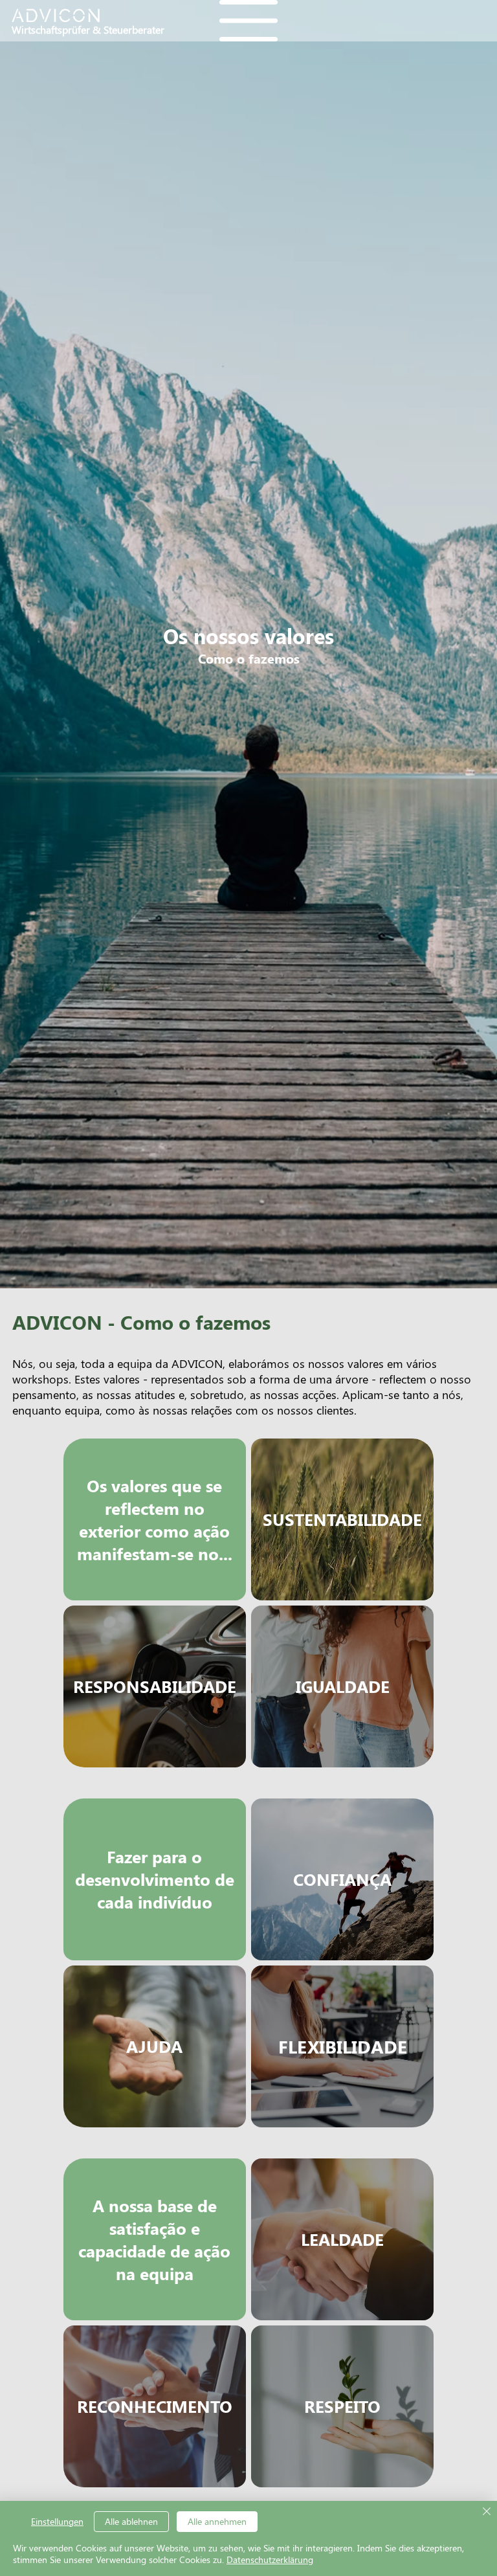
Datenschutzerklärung (270, 2559)
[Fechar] (487, 2512)
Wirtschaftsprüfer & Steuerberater (88, 29)
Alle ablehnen (131, 2521)
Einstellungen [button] (57, 2521)
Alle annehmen (217, 2521)
